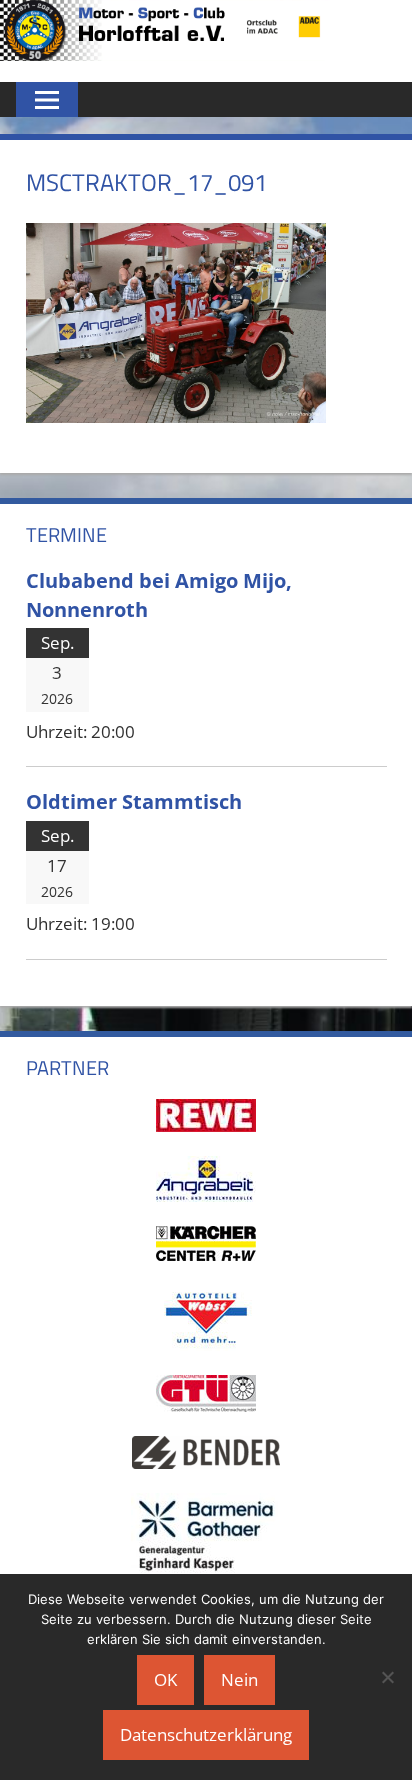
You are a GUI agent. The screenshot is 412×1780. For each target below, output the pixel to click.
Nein (239, 1679)
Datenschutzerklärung (206, 1734)
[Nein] (387, 1677)
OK (165, 1679)
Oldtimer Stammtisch (134, 801)
